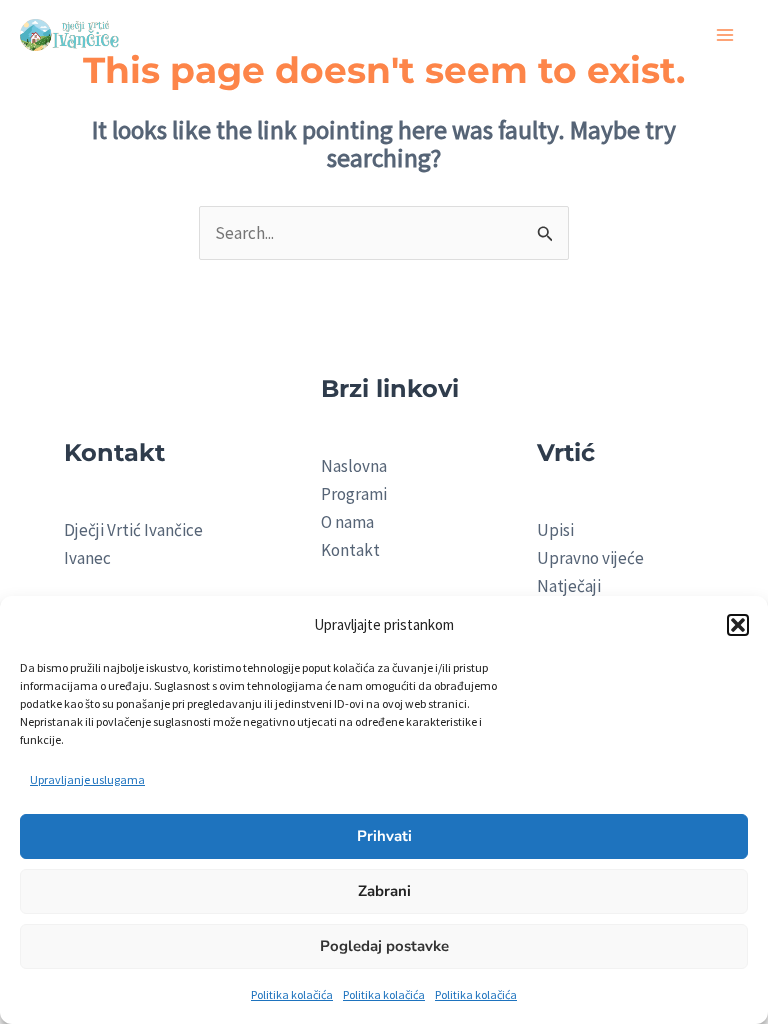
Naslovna (354, 466)
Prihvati (384, 836)
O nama (347, 522)
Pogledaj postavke (384, 946)
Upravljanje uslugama (87, 779)
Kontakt (350, 550)
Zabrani (384, 891)
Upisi (555, 530)
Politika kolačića (292, 994)
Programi (354, 494)
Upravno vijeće (590, 558)
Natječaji (569, 586)
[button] (738, 625)
